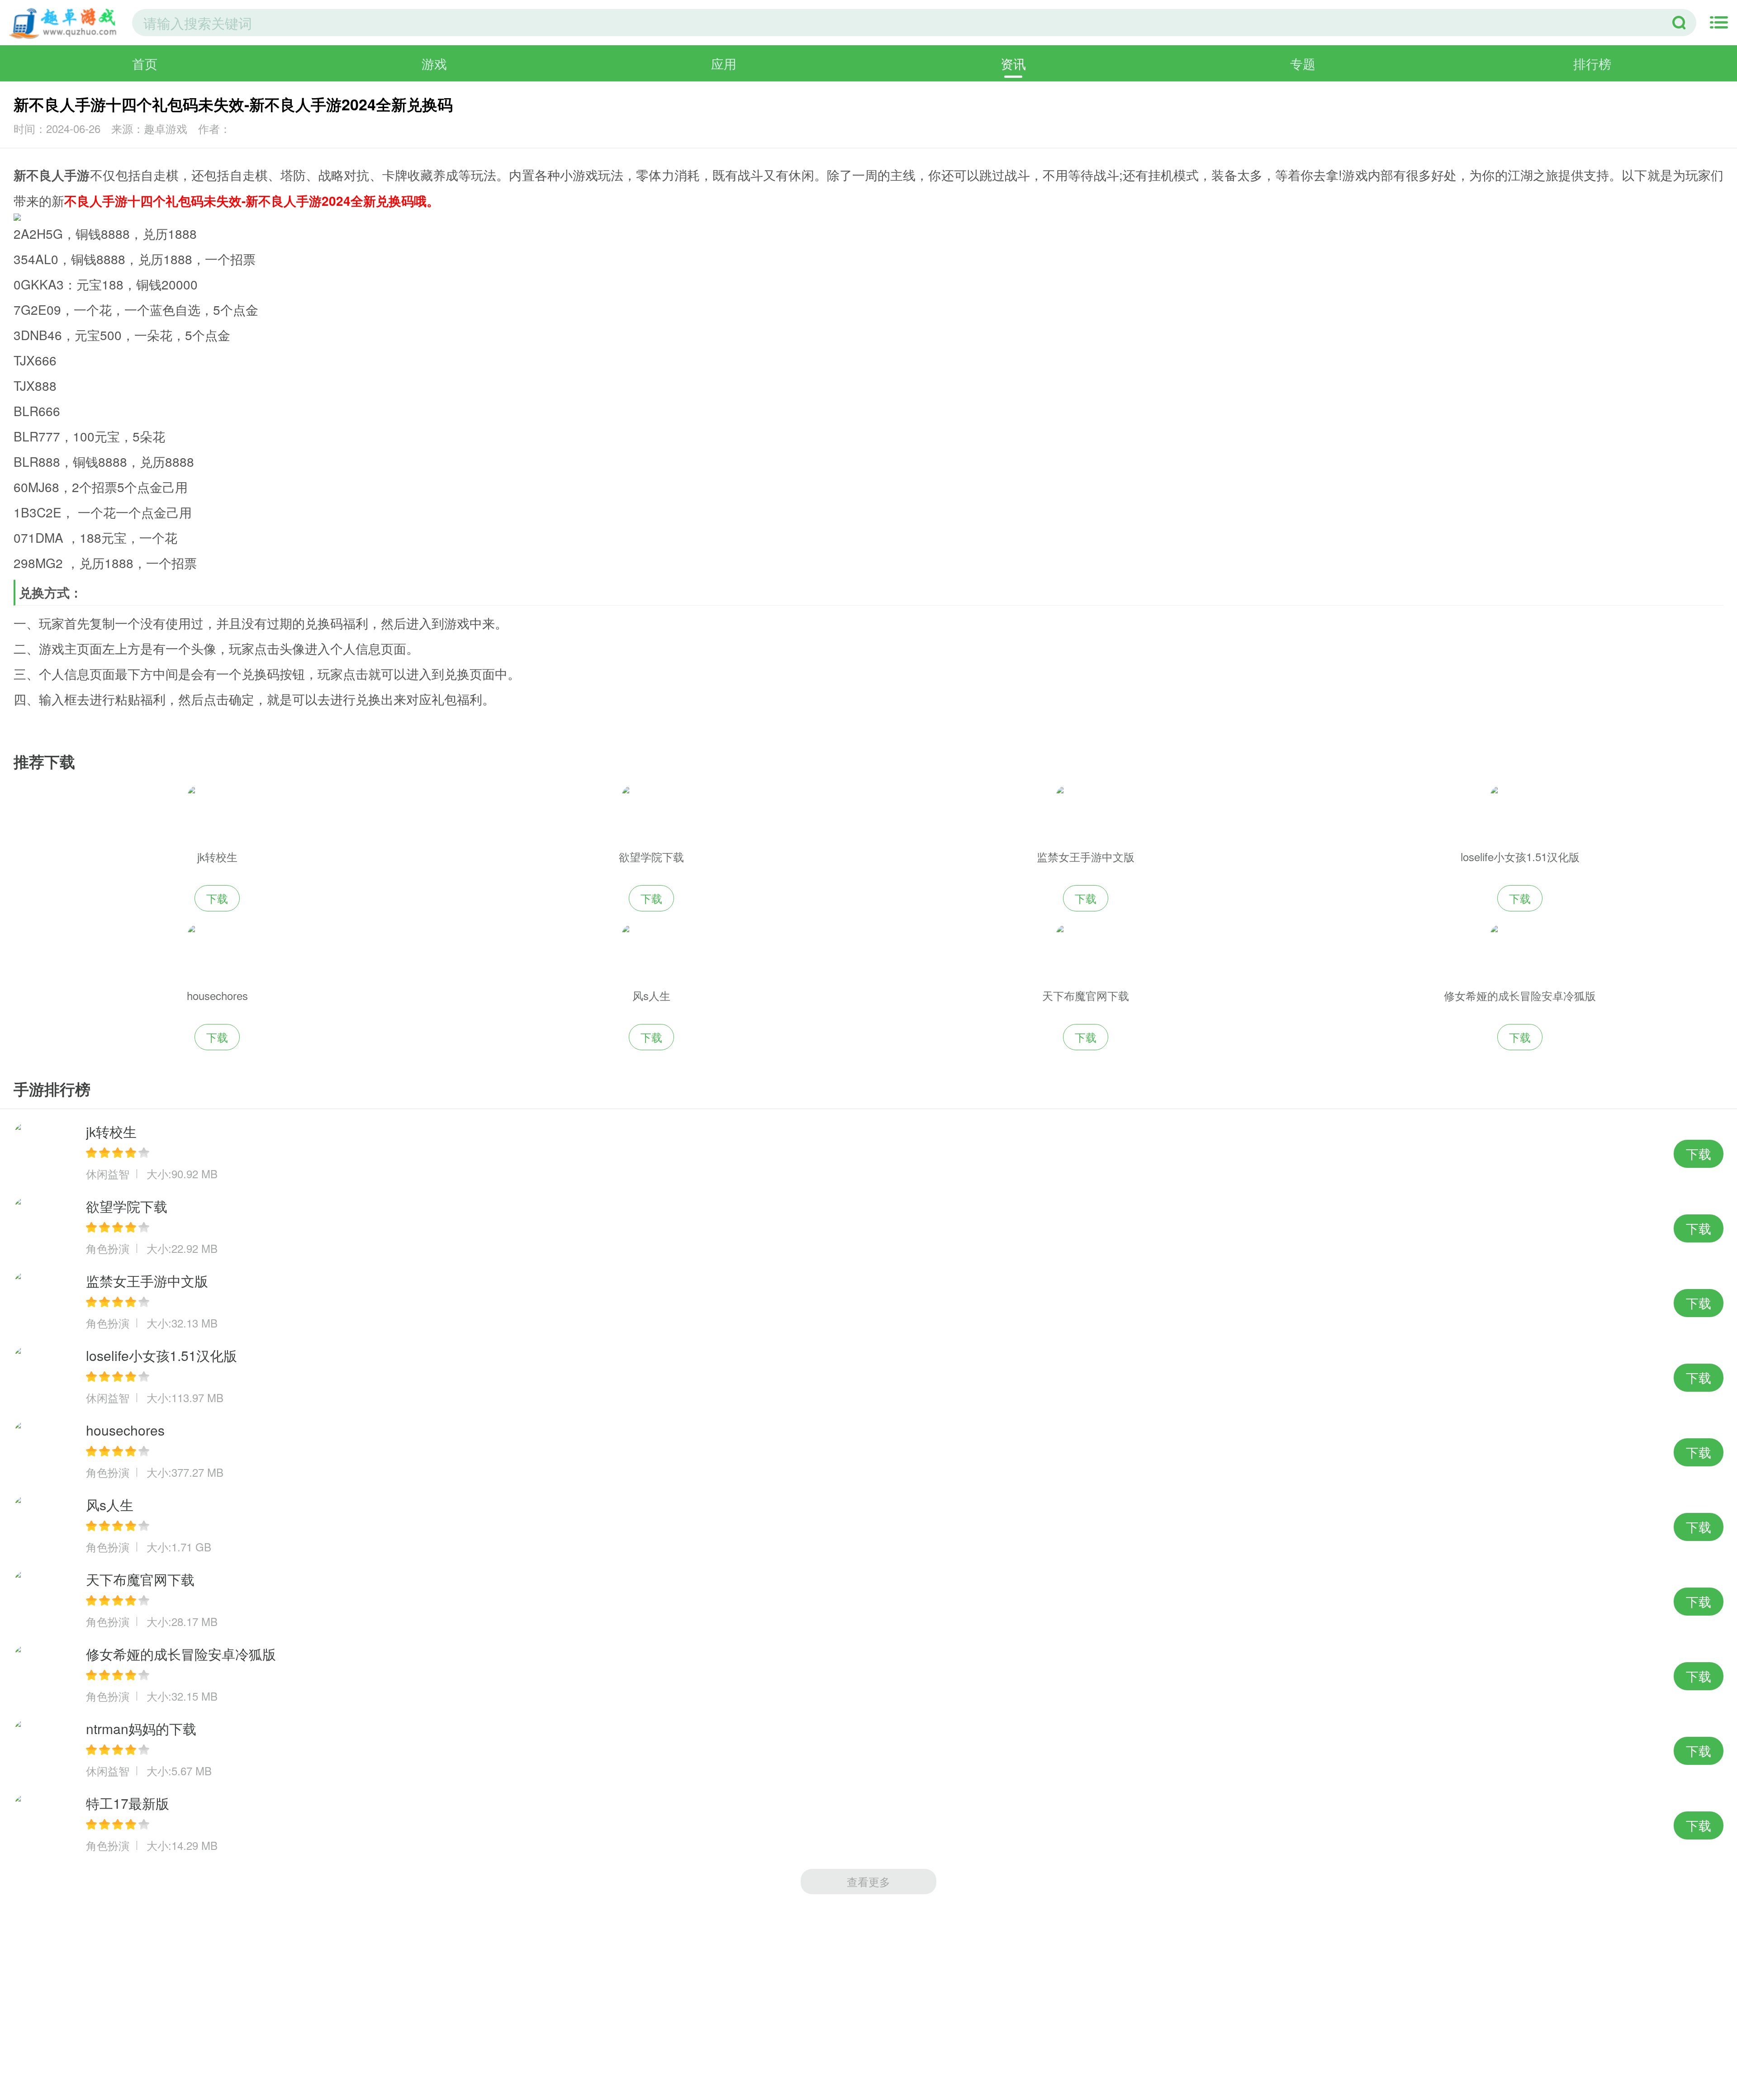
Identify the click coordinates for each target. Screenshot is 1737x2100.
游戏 (434, 63)
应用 (724, 63)
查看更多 (868, 1881)
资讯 (1013, 63)
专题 (1303, 63)
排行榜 (1592, 63)
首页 (145, 63)
